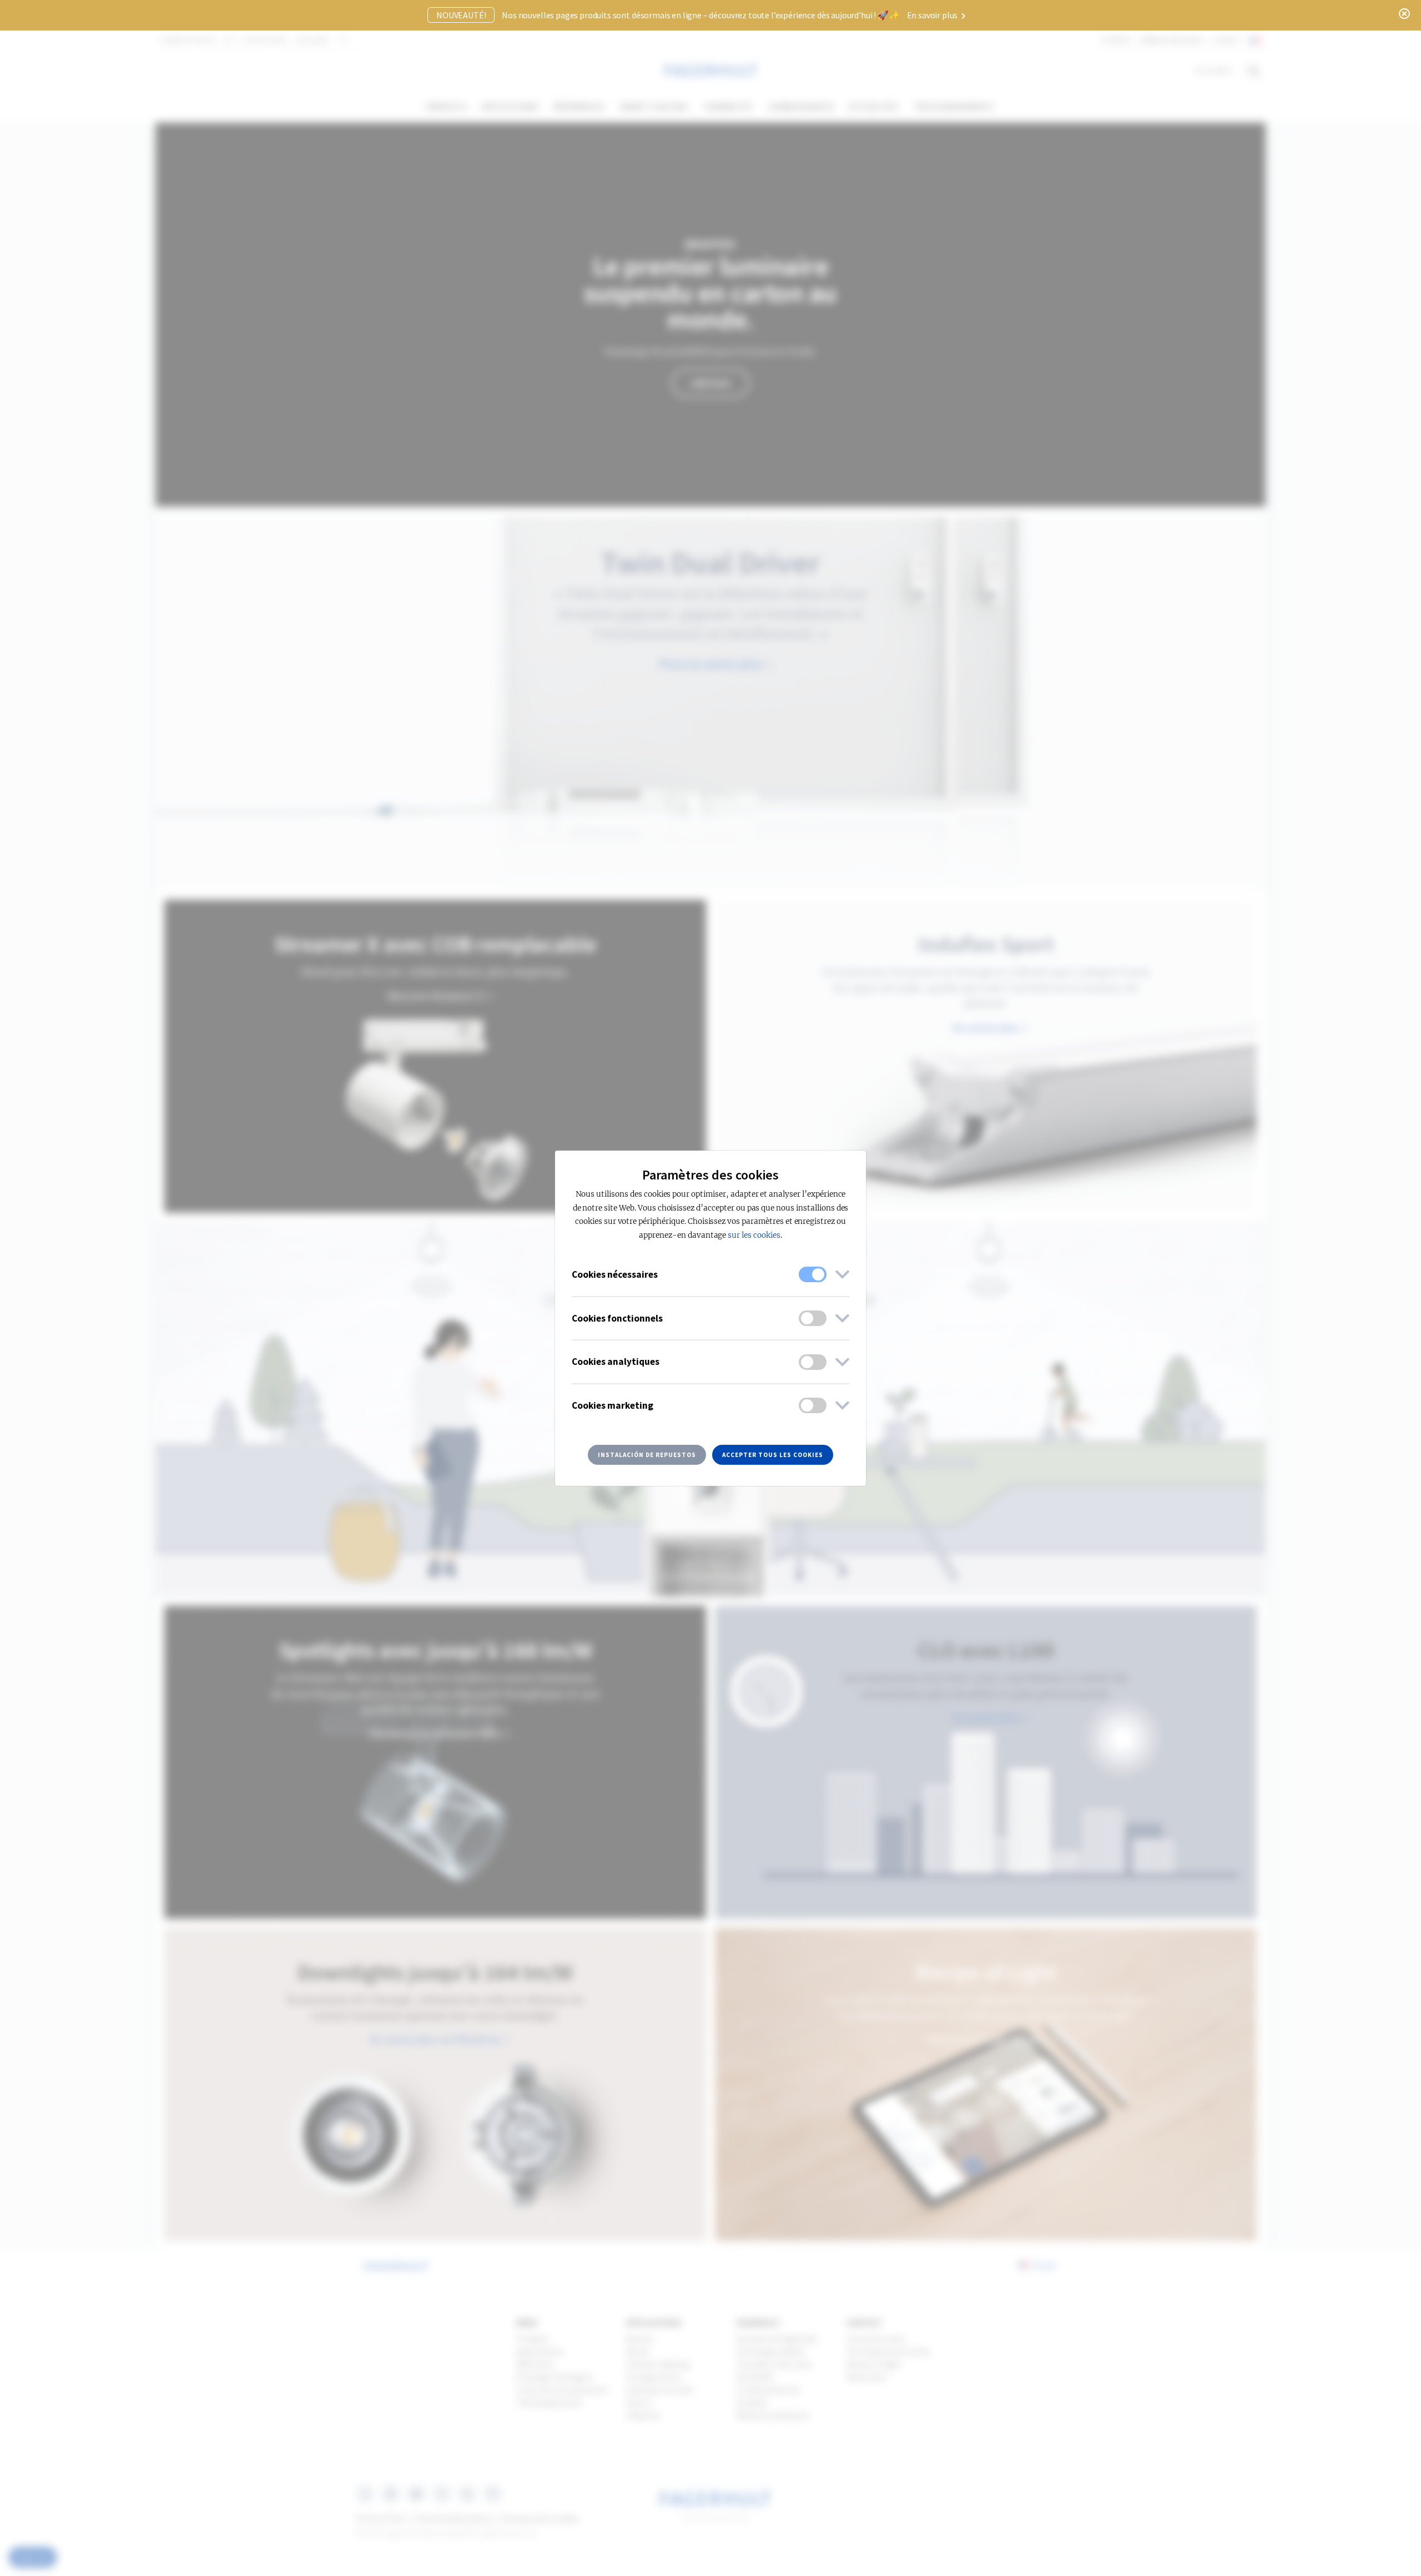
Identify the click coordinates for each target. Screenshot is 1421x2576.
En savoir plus (933, 15)
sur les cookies (754, 1235)
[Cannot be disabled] (813, 1274)
